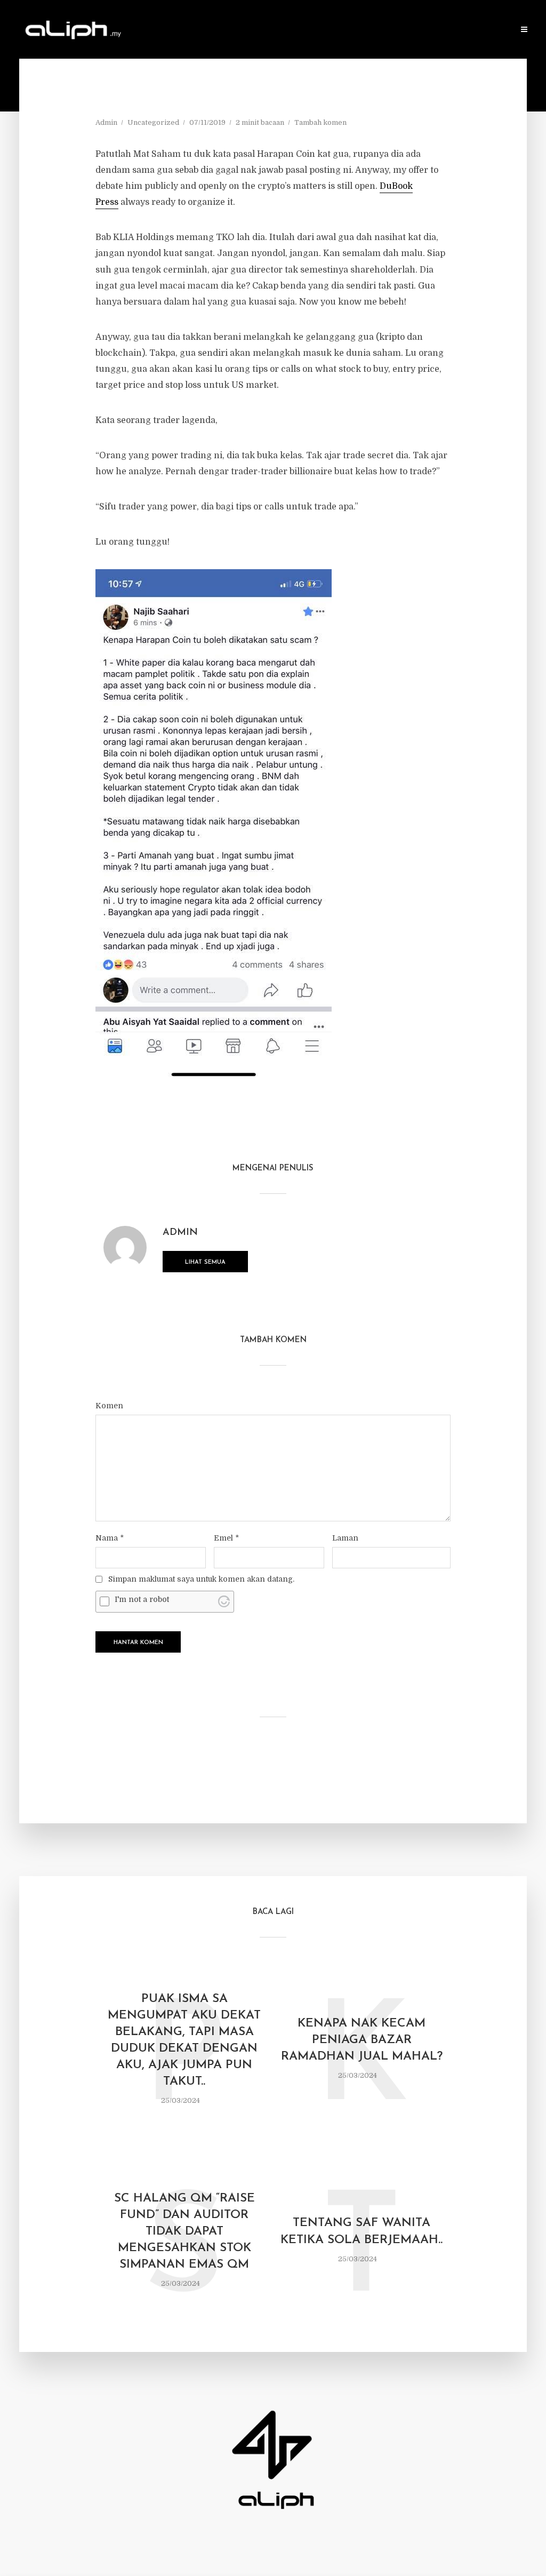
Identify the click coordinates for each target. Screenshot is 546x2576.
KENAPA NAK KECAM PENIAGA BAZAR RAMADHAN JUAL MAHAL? (362, 2040)
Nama (110, 1538)
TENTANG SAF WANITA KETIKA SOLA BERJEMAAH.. (362, 2231)
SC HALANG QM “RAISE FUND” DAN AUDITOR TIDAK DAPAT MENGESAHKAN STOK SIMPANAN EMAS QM (184, 2232)
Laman (345, 1538)
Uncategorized (153, 122)
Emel (226, 1538)
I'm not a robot (142, 1599)
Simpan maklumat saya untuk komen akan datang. (201, 1579)
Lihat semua (205, 1262)
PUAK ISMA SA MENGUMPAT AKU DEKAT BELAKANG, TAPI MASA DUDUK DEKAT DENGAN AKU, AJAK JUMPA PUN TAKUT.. (184, 2040)
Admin (106, 122)
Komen (109, 1406)
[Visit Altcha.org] (224, 1601)
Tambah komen (320, 122)
